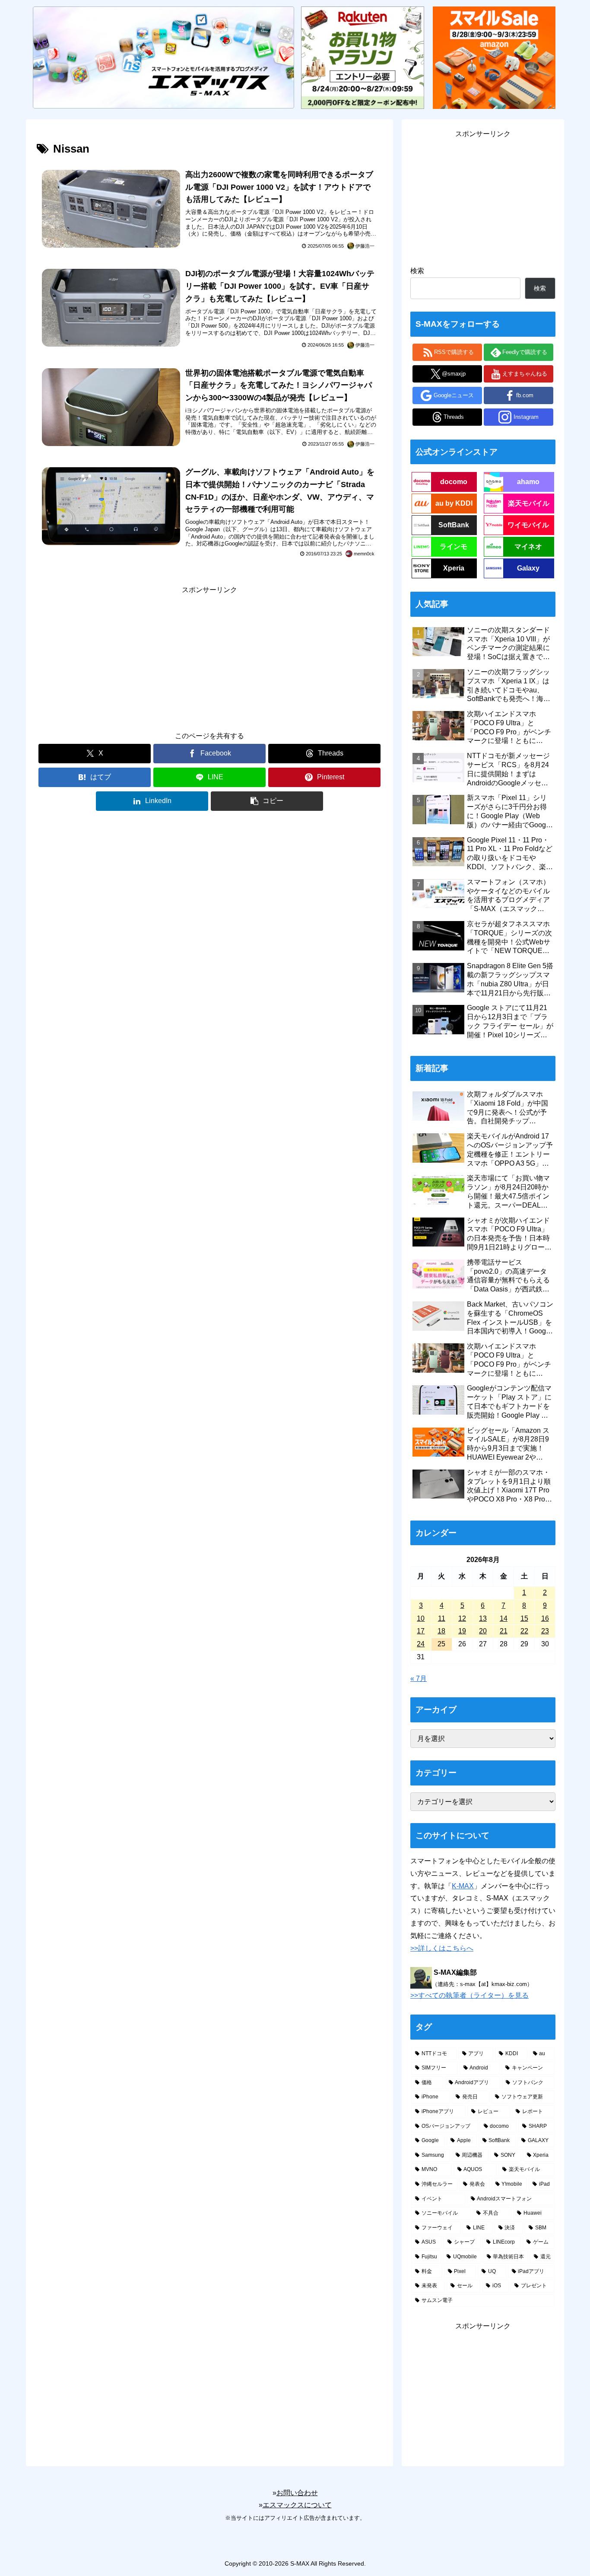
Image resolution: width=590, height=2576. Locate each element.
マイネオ (528, 547)
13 (483, 1618)
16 (545, 1618)
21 (504, 1631)
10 (421, 1618)
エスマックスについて (297, 2505)
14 (504, 1618)
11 (442, 1618)
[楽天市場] (362, 57)
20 (483, 1631)
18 (441, 1631)
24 (421, 1644)
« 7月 (419, 1679)
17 (421, 1631)
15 (524, 1618)
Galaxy (528, 568)
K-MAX (463, 1886)
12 (462, 1618)
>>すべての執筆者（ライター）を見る (469, 1995)
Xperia (454, 568)
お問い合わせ (297, 2493)
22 (524, 1631)
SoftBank (454, 525)
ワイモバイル (528, 525)
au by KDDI (454, 503)
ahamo (528, 482)
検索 (417, 271)
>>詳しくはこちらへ (442, 1948)
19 (462, 1631)
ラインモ (454, 547)
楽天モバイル (529, 503)
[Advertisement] (209, 657)
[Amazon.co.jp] (494, 57)
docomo (454, 482)
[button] (267, 801)
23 (545, 1631)
